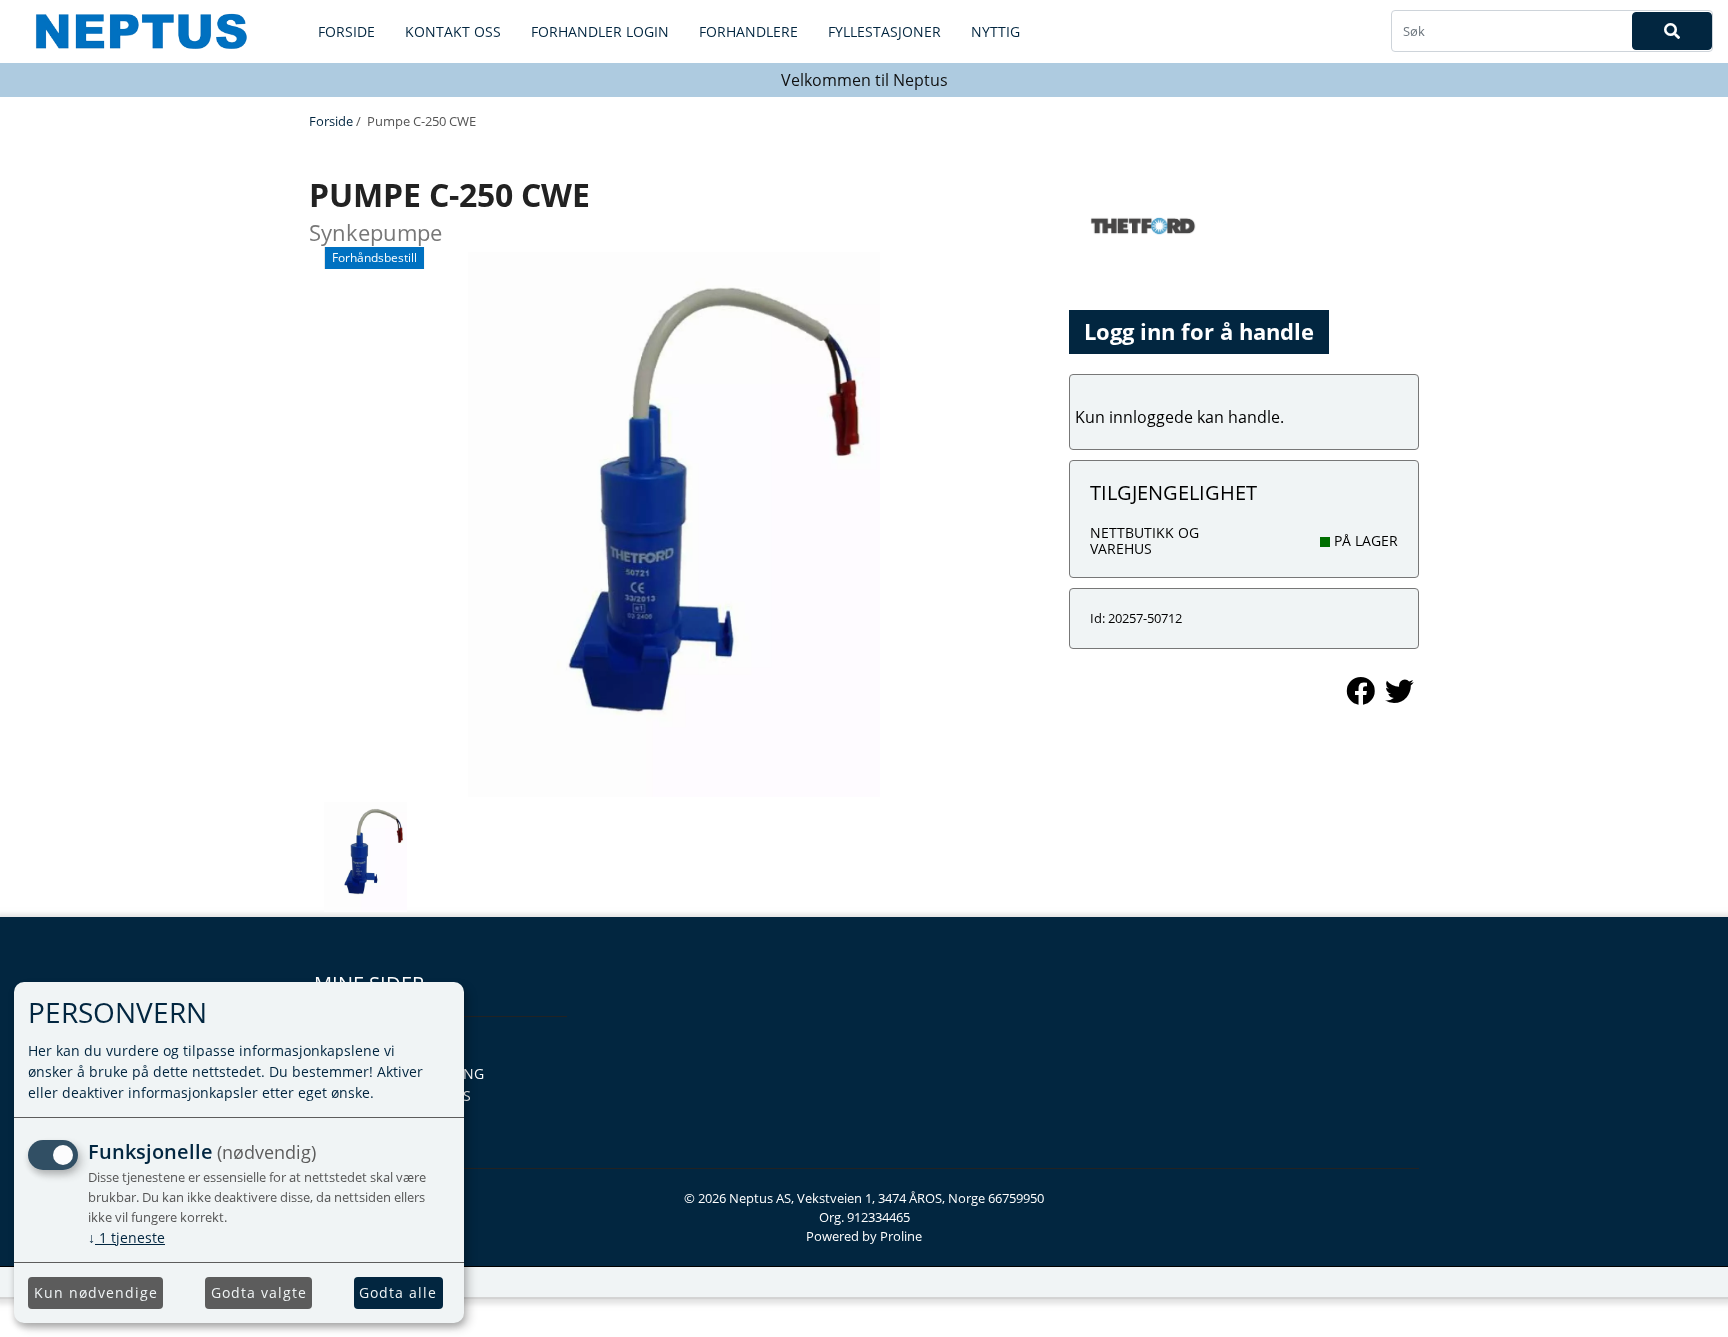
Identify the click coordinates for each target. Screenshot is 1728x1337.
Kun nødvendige (96, 1292)
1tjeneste (126, 1237)
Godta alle (398, 1292)
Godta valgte (259, 1292)
